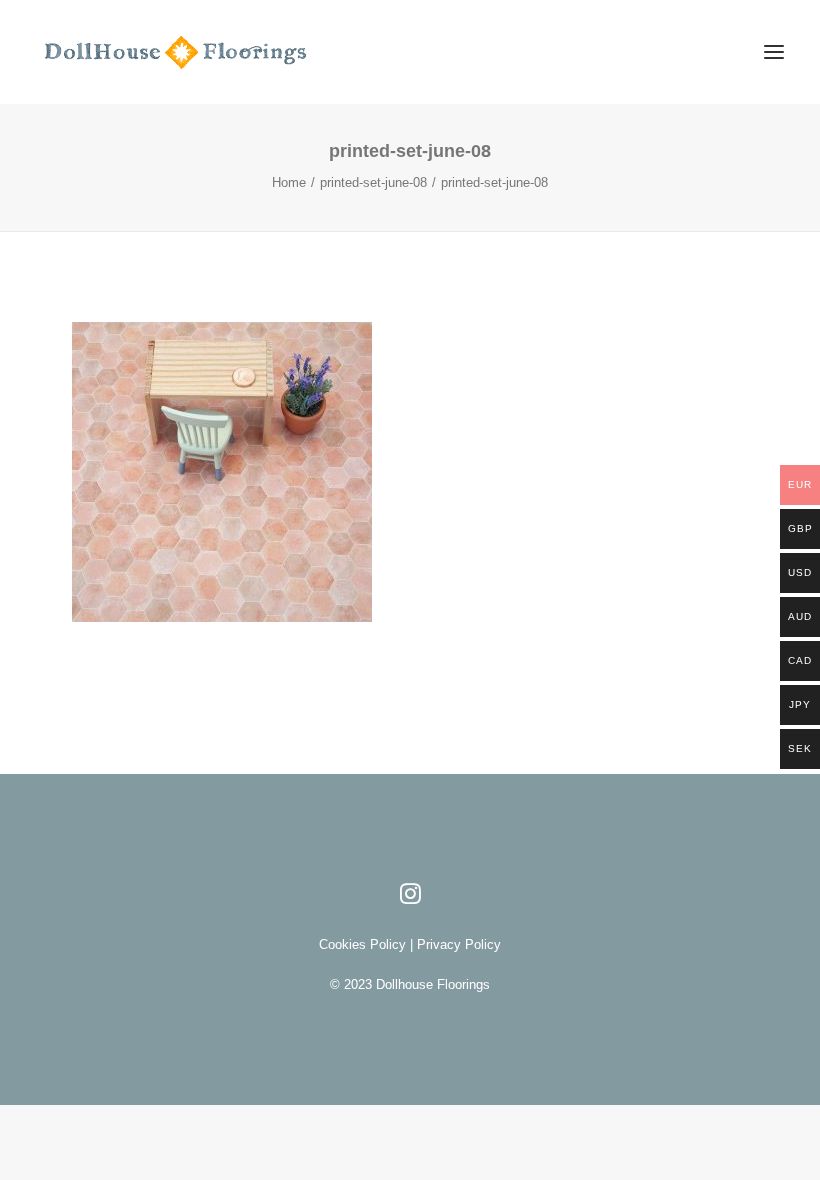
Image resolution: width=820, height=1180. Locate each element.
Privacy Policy (457, 944)
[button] (774, 52)
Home (289, 182)
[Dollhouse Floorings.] (202, 52)
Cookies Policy (364, 944)
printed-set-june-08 (373, 182)
